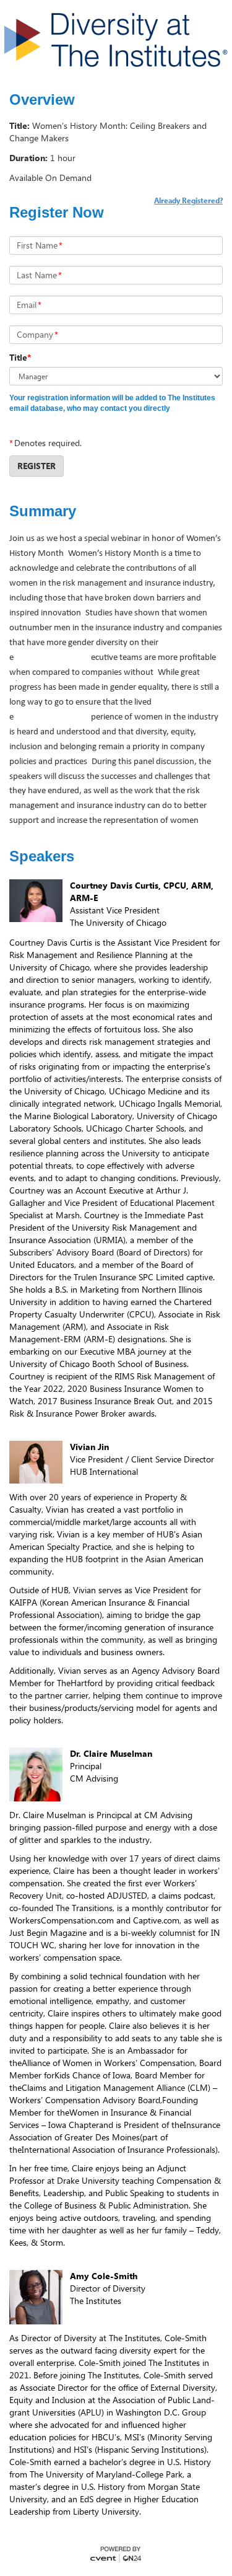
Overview (42, 100)
